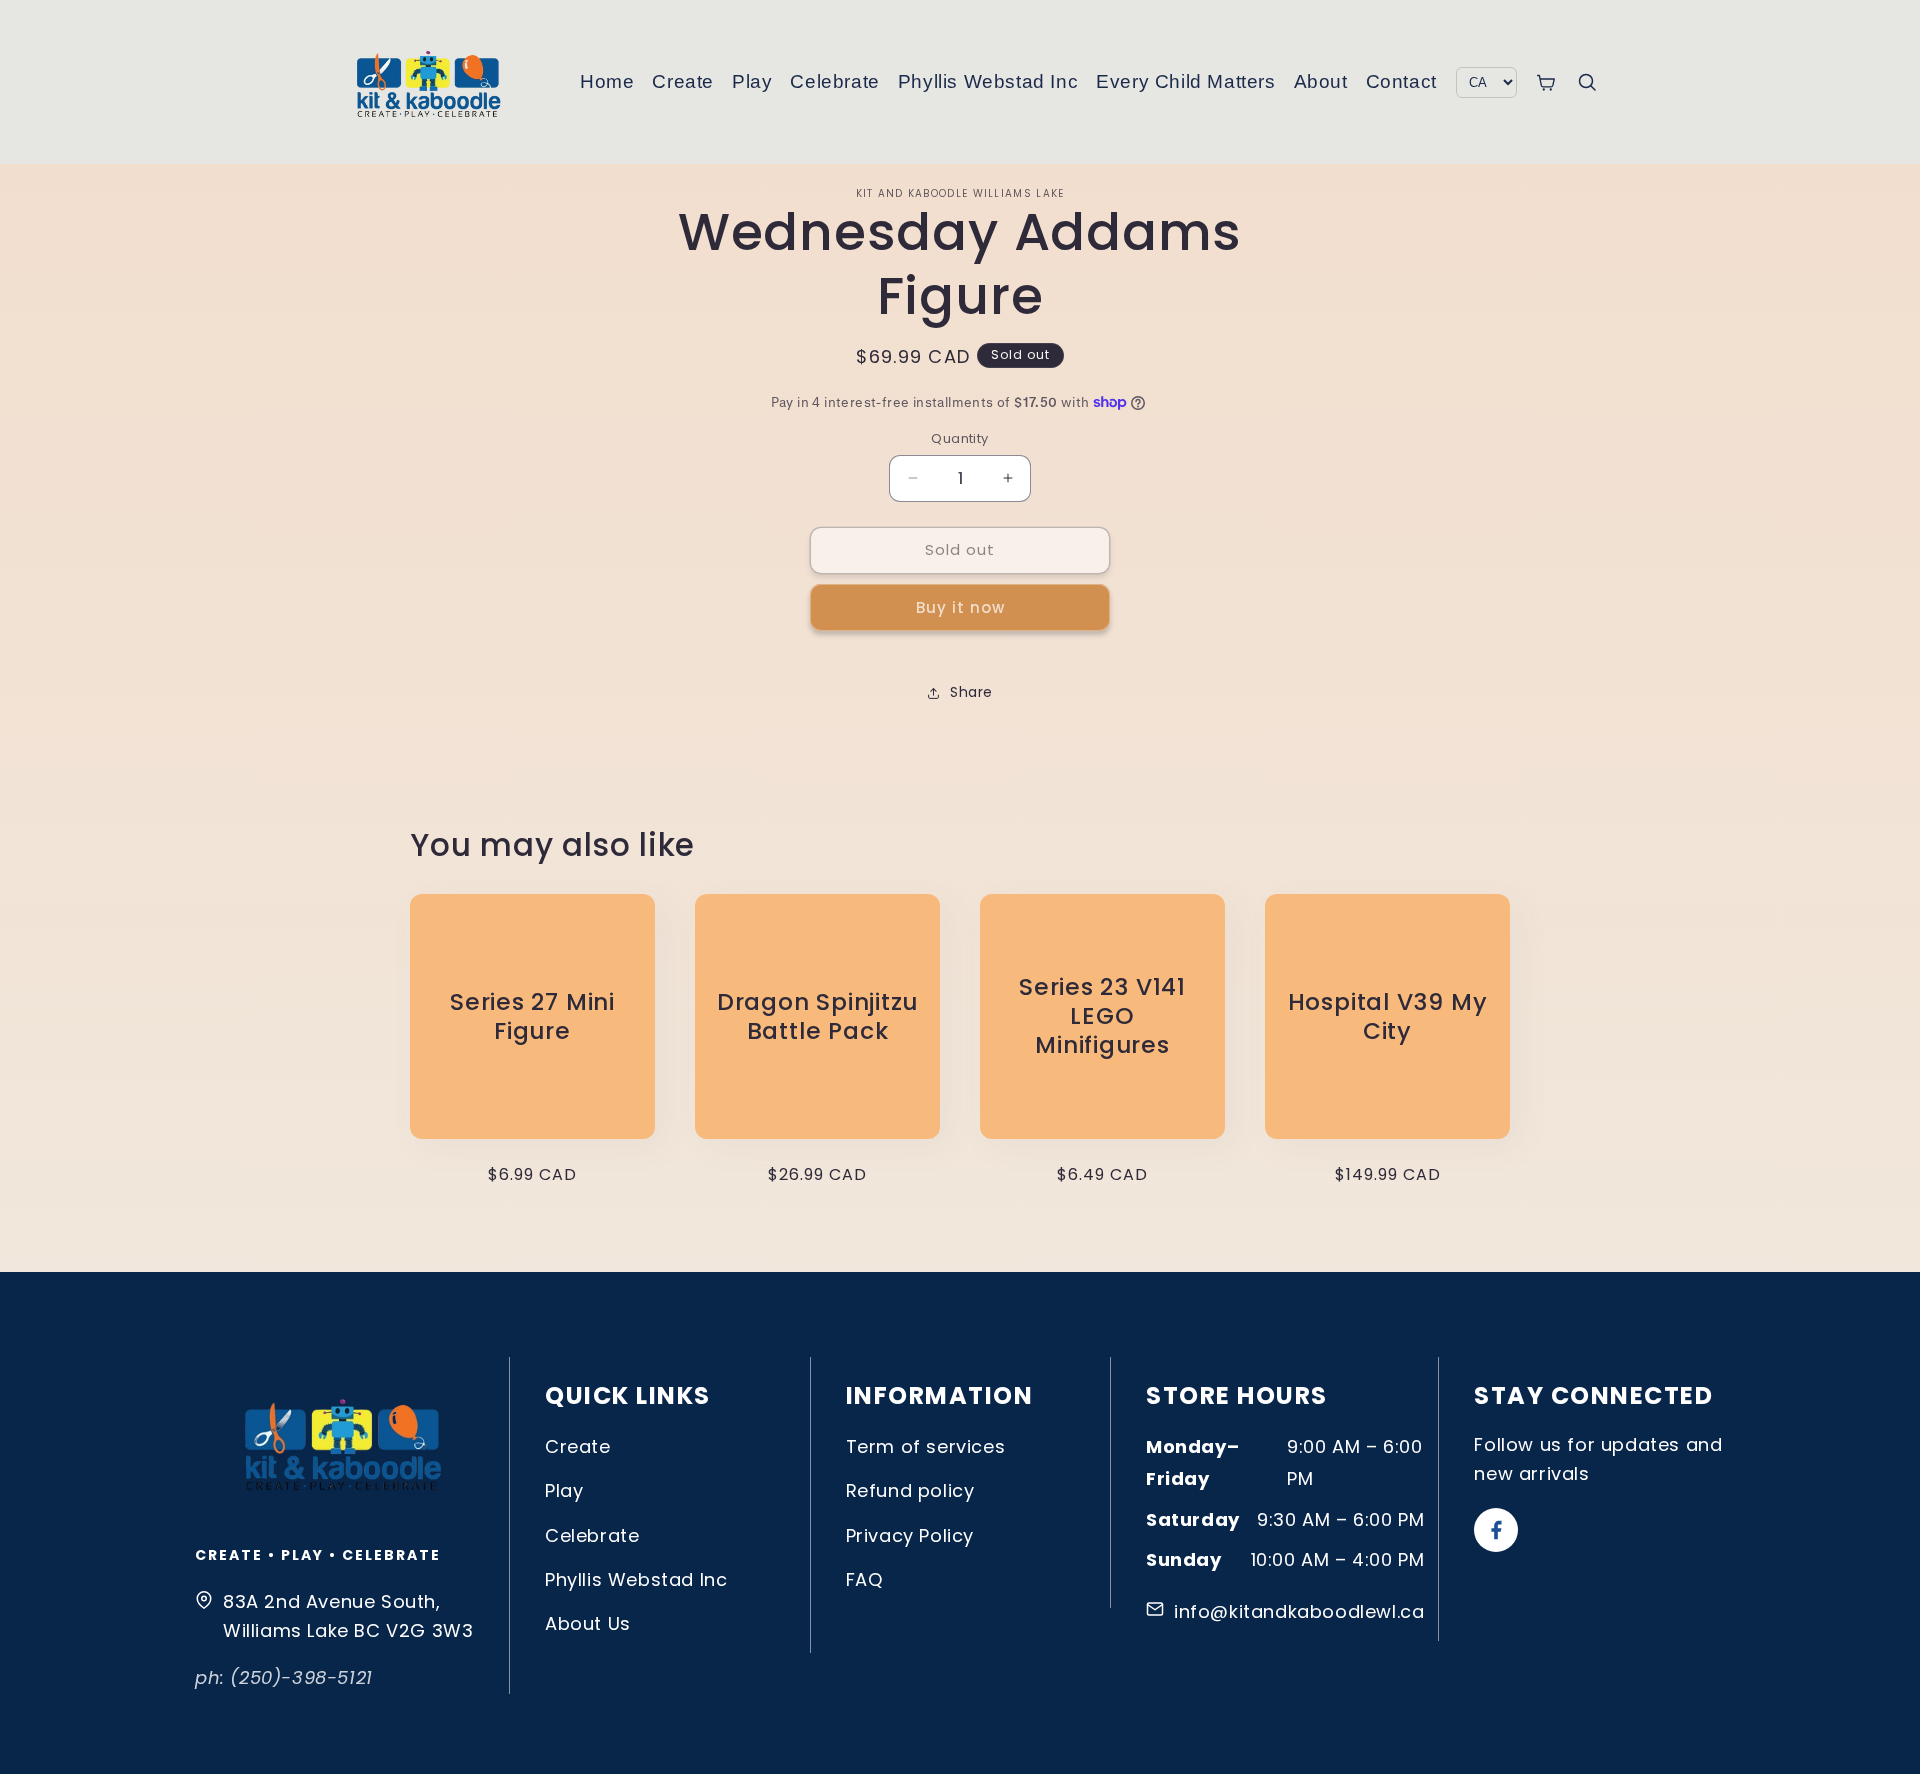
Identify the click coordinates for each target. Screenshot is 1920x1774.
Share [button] (971, 692)
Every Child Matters (1185, 81)
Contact (1401, 81)
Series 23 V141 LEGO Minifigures (1102, 1017)
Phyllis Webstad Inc (988, 81)
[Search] (1587, 82)
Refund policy (910, 1490)
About (1321, 81)
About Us (588, 1623)
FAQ (864, 1579)
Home (607, 81)
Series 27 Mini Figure (532, 1017)
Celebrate (834, 81)
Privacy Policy (910, 1535)
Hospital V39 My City (1388, 1017)
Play (752, 81)
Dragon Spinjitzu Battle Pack (817, 1017)
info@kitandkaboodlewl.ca (1299, 1611)
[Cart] (1545, 82)
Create (683, 81)
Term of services (926, 1446)
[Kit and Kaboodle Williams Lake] (430, 82)
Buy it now (960, 607)
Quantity (959, 438)
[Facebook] (1496, 1530)
